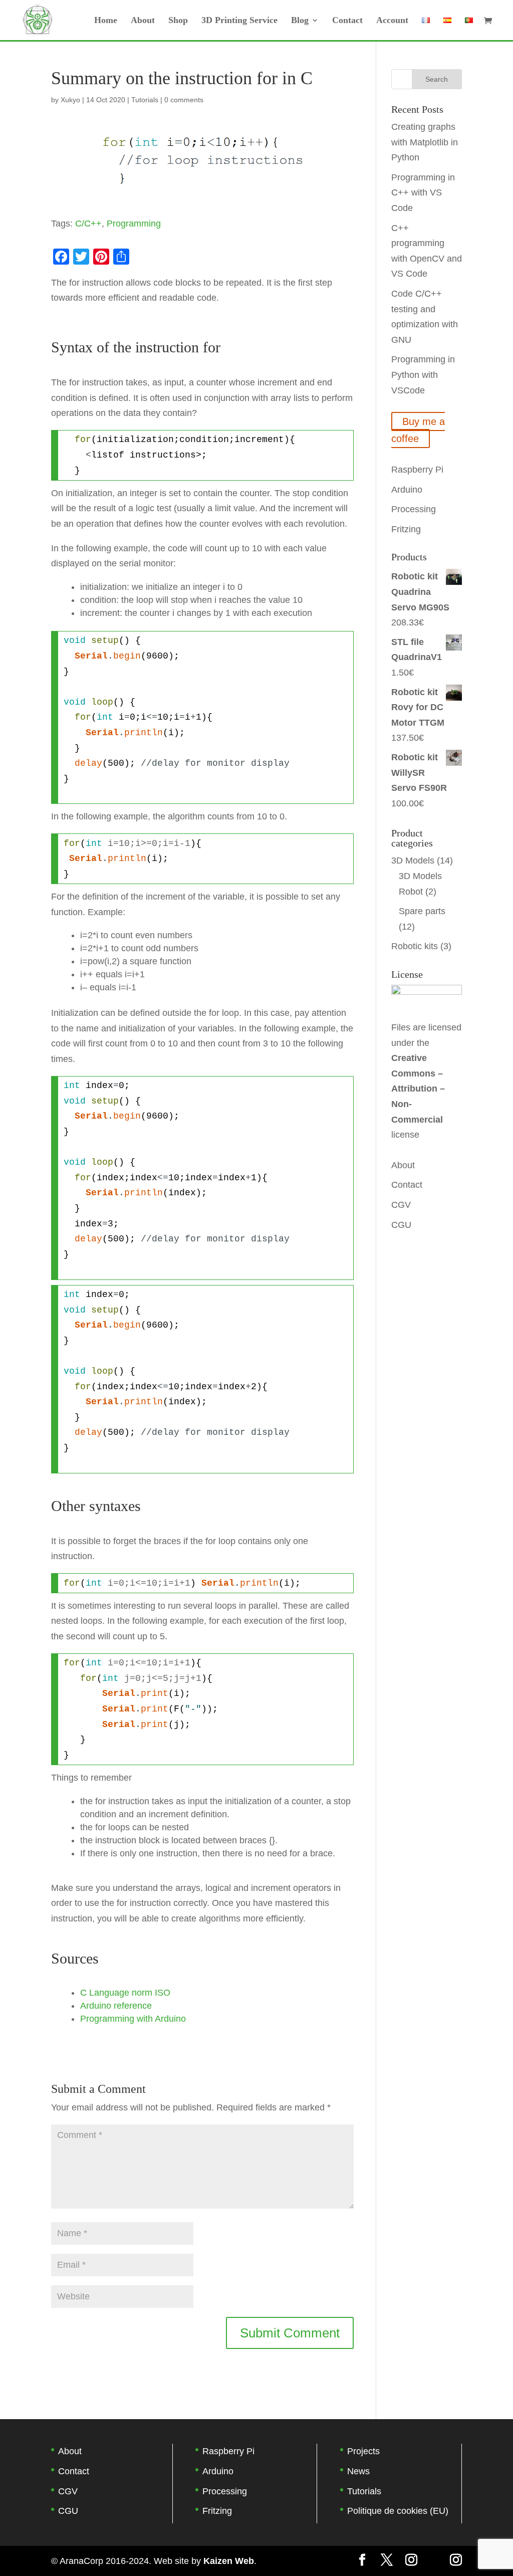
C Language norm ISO (125, 1993)
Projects (363, 2451)
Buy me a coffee (418, 430)
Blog (300, 21)
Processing (414, 509)
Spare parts (422, 911)
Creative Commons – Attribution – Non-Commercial (418, 1089)
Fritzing (406, 529)
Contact (347, 21)
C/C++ (88, 224)
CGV (401, 1205)
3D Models (413, 861)
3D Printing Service (239, 21)
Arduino (407, 490)
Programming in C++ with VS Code (423, 193)
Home (106, 21)
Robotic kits (415, 946)
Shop (178, 21)
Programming (134, 224)
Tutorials (145, 100)
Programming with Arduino (133, 2019)
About (143, 21)
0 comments (184, 100)
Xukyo (70, 100)
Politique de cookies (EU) (398, 2511)
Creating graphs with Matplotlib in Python (425, 142)
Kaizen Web (229, 2561)
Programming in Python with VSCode (423, 375)
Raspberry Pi (417, 470)
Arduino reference (116, 2006)
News (358, 2471)
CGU (401, 1225)
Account (392, 21)
